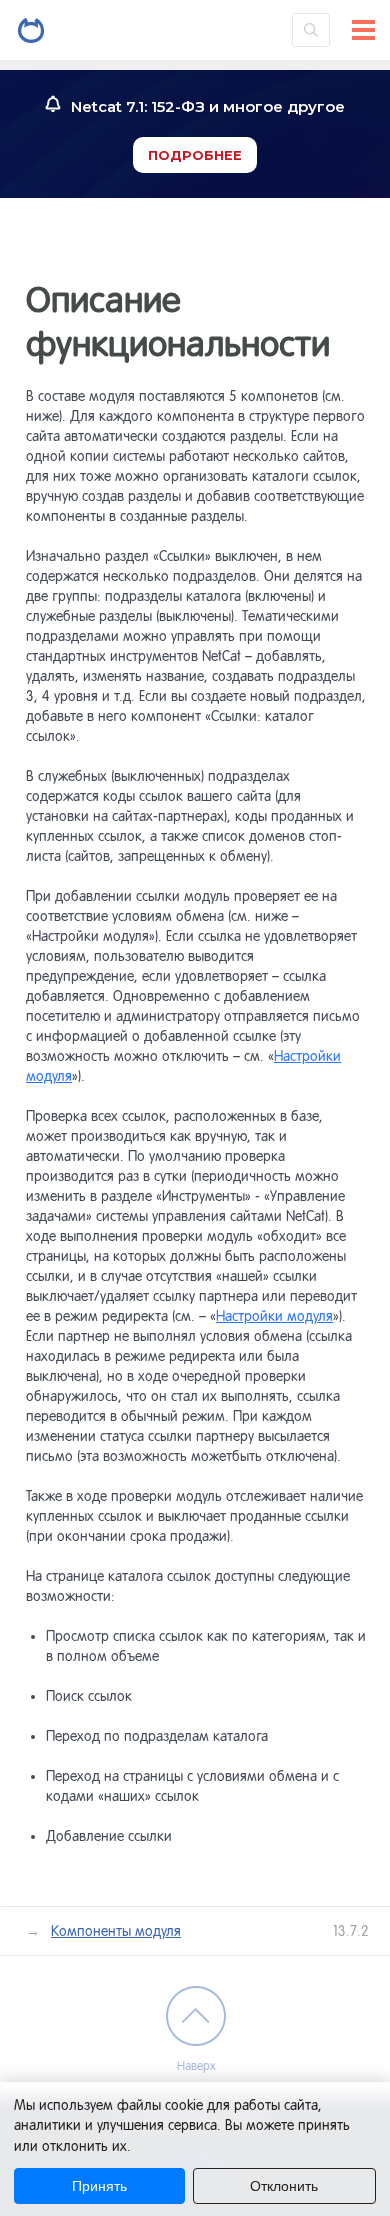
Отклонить (284, 2186)
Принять (99, 2186)
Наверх (196, 2066)
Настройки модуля (274, 1316)
